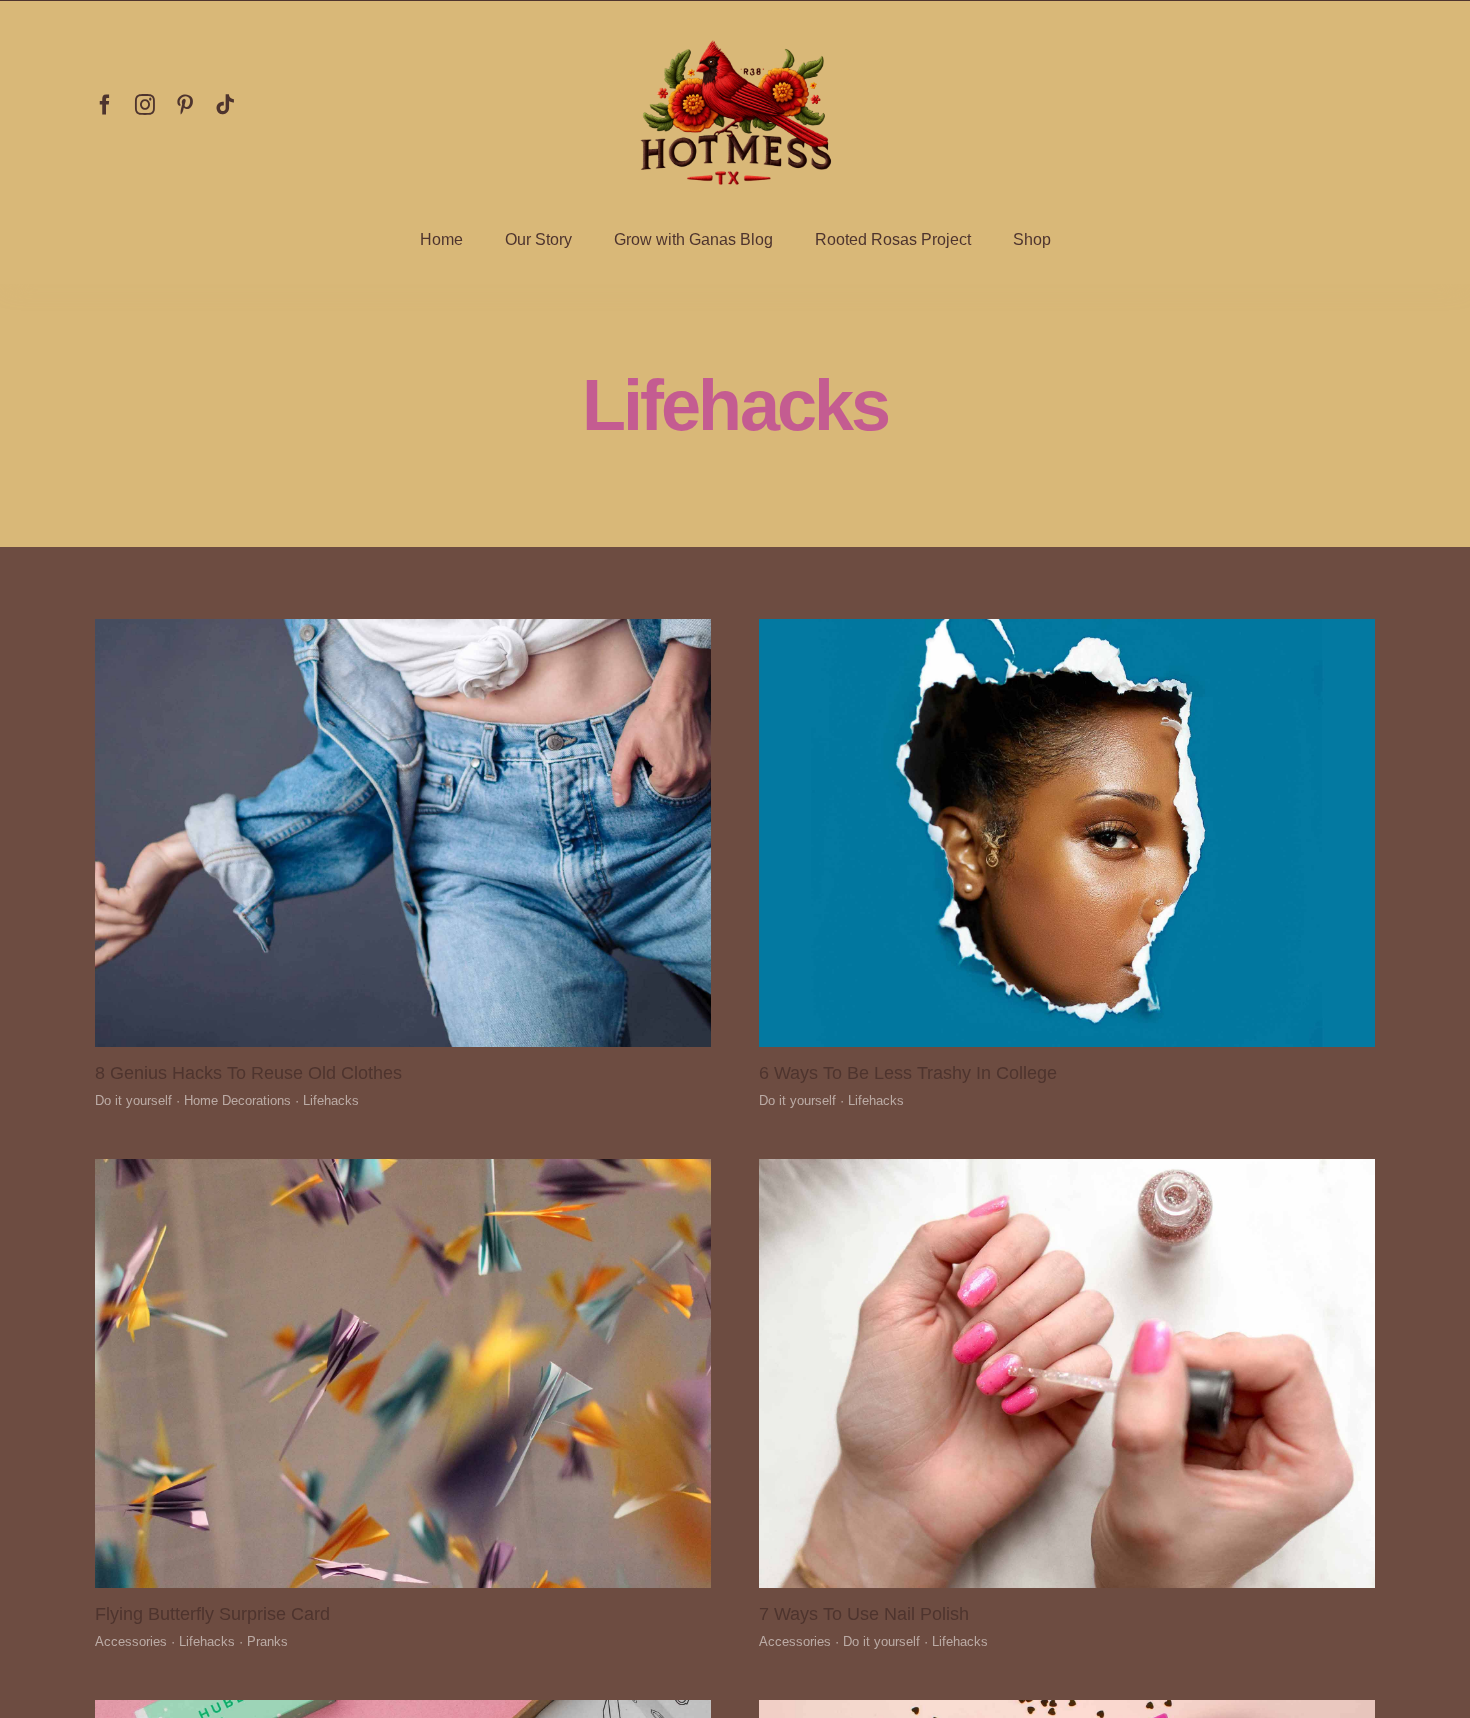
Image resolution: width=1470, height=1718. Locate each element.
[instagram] (145, 105)
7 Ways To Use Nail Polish (864, 1614)
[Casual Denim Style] (403, 628)
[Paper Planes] (403, 1168)
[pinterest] (185, 105)
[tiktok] (225, 105)
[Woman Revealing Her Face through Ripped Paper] (1067, 628)
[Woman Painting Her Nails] (1067, 1168)
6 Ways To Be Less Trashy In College (908, 1073)
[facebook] (105, 105)
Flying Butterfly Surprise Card (212, 1614)
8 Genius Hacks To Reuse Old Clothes (248, 1073)
